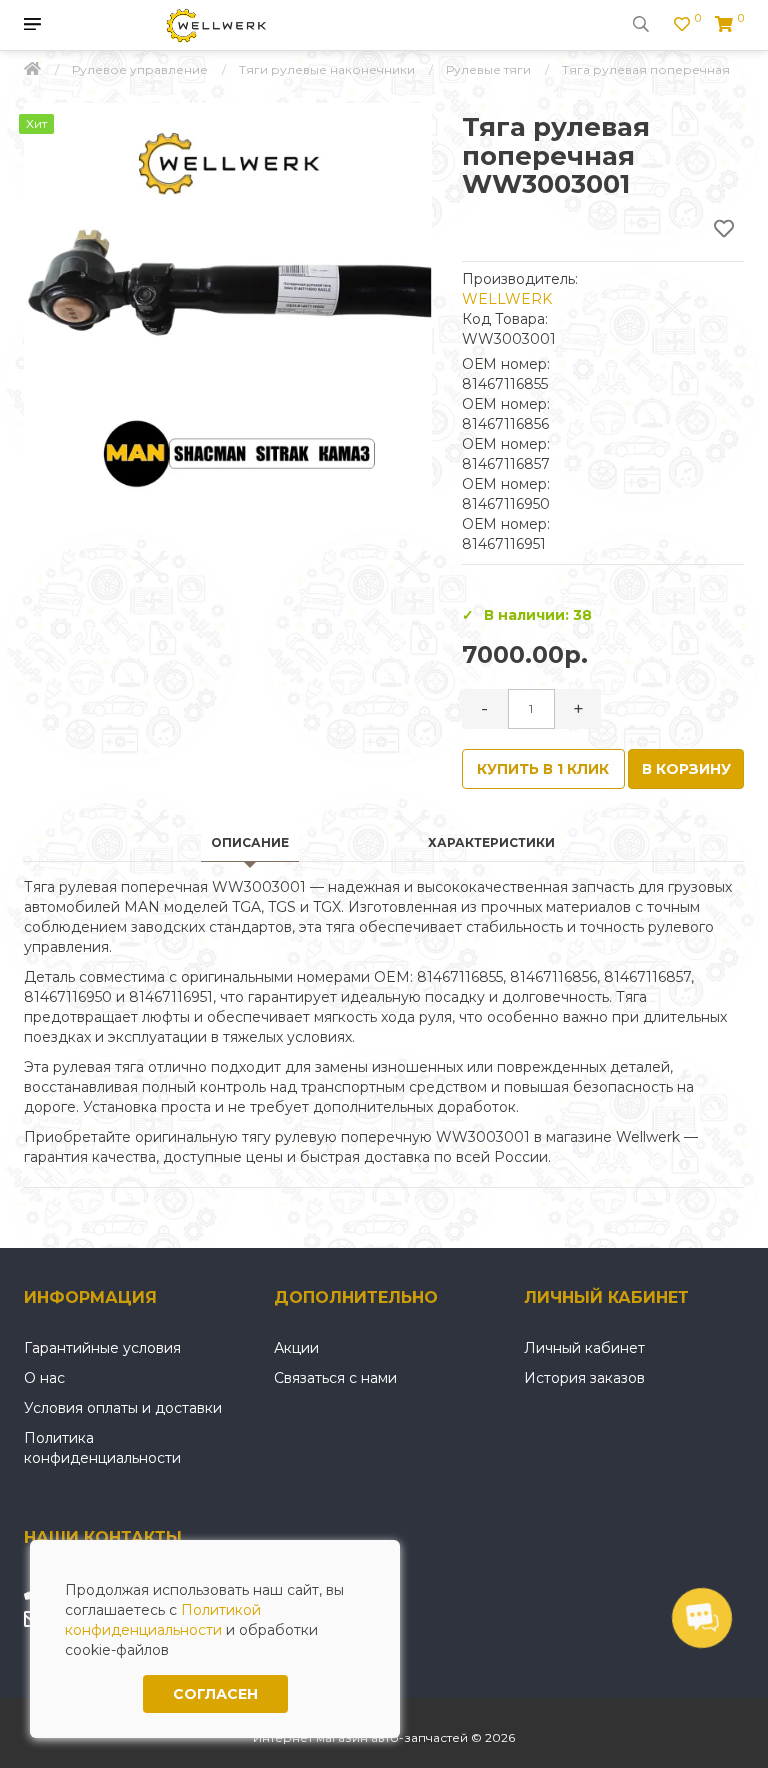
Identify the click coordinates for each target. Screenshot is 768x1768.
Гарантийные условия (102, 1348)
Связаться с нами (335, 1378)
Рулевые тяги (488, 69)
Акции (296, 1348)
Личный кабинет (584, 1348)
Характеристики (491, 842)
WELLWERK (507, 299)
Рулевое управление (140, 69)
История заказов (584, 1378)
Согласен (215, 1694)
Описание (250, 842)
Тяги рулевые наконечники (327, 69)
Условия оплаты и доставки (123, 1408)
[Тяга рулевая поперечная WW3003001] (228, 307)
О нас (44, 1378)
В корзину (686, 769)
